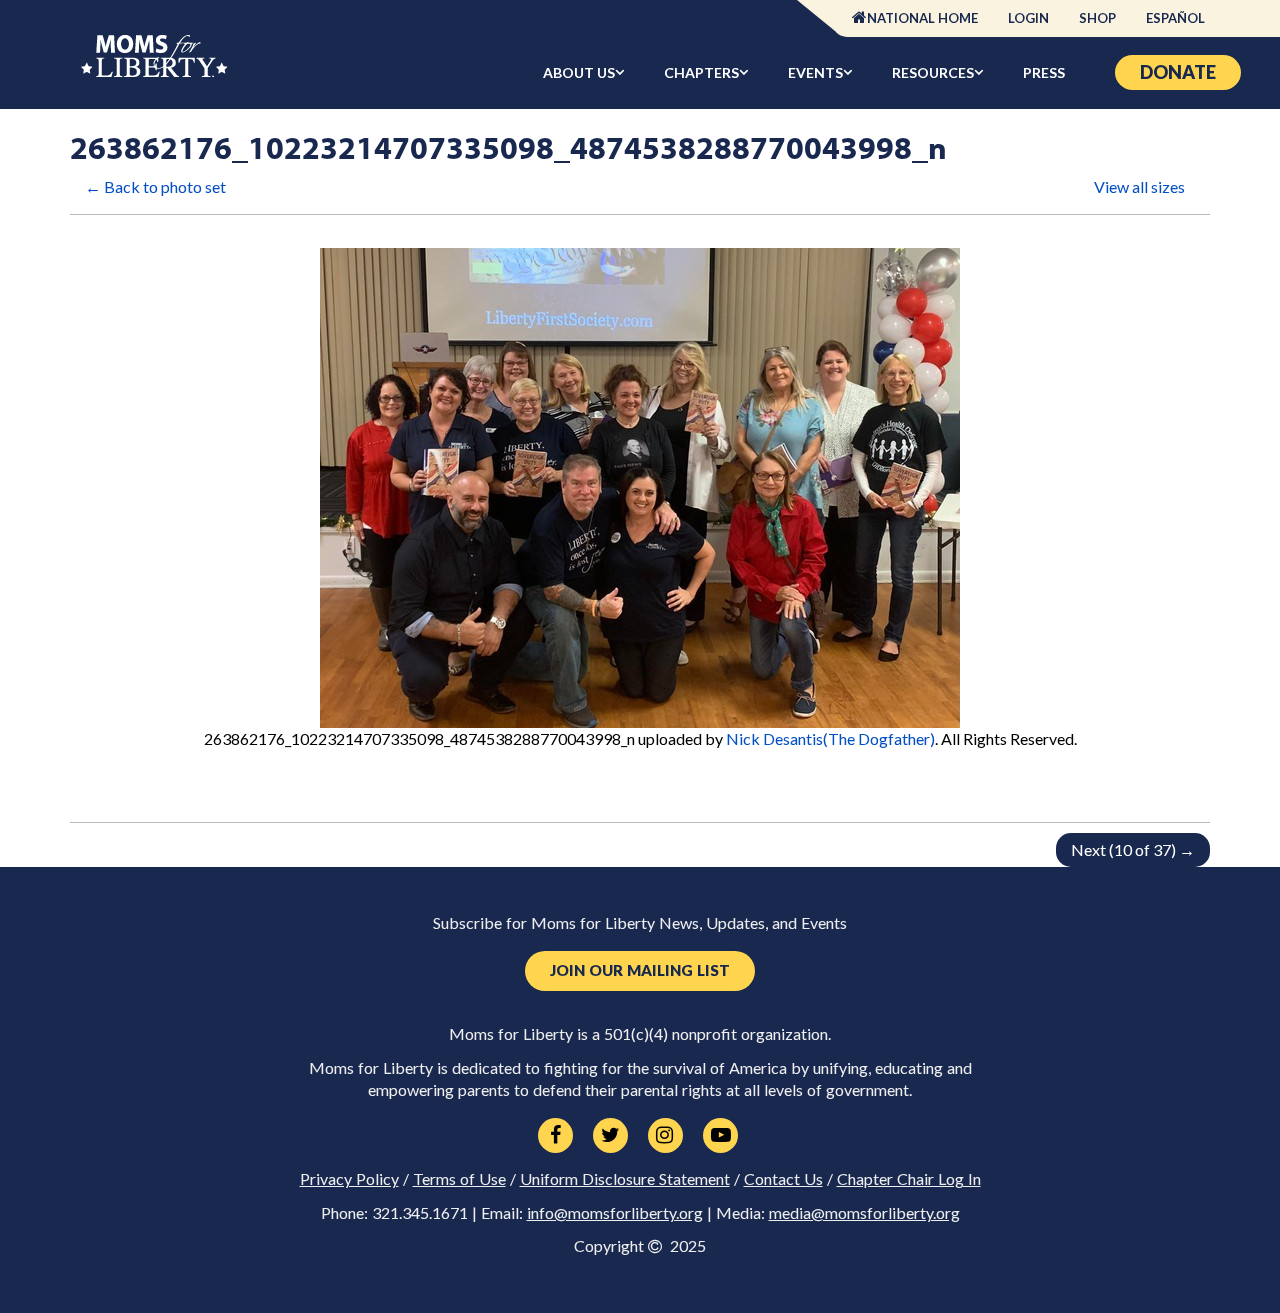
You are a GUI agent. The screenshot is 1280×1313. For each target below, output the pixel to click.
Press (1044, 72)
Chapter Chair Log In (909, 1179)
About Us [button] (579, 72)
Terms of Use (459, 1179)
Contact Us (783, 1179)
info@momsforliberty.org (615, 1213)
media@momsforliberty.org (864, 1213)
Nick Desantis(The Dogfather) (830, 738)
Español (1175, 18)
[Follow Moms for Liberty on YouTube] (720, 1136)
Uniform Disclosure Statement (625, 1179)
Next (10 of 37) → (1133, 849)
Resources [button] (933, 72)
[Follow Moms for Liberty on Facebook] (555, 1136)
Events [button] (815, 72)
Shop (1097, 18)
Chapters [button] (701, 72)
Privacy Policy (349, 1179)
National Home (922, 18)
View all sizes (1139, 186)
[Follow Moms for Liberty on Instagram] (665, 1136)
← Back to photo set (155, 186)
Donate (1178, 72)
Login (1028, 18)
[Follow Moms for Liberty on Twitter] (610, 1136)
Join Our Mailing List (640, 970)
